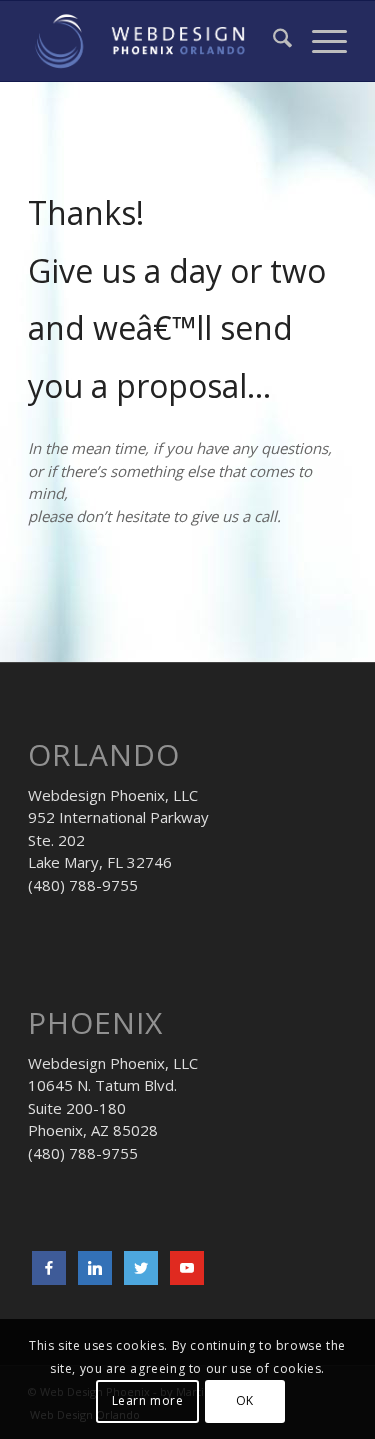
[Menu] (319, 41)
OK (245, 1400)
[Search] (272, 41)
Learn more (148, 1400)
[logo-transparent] (155, 41)
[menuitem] (272, 41)
